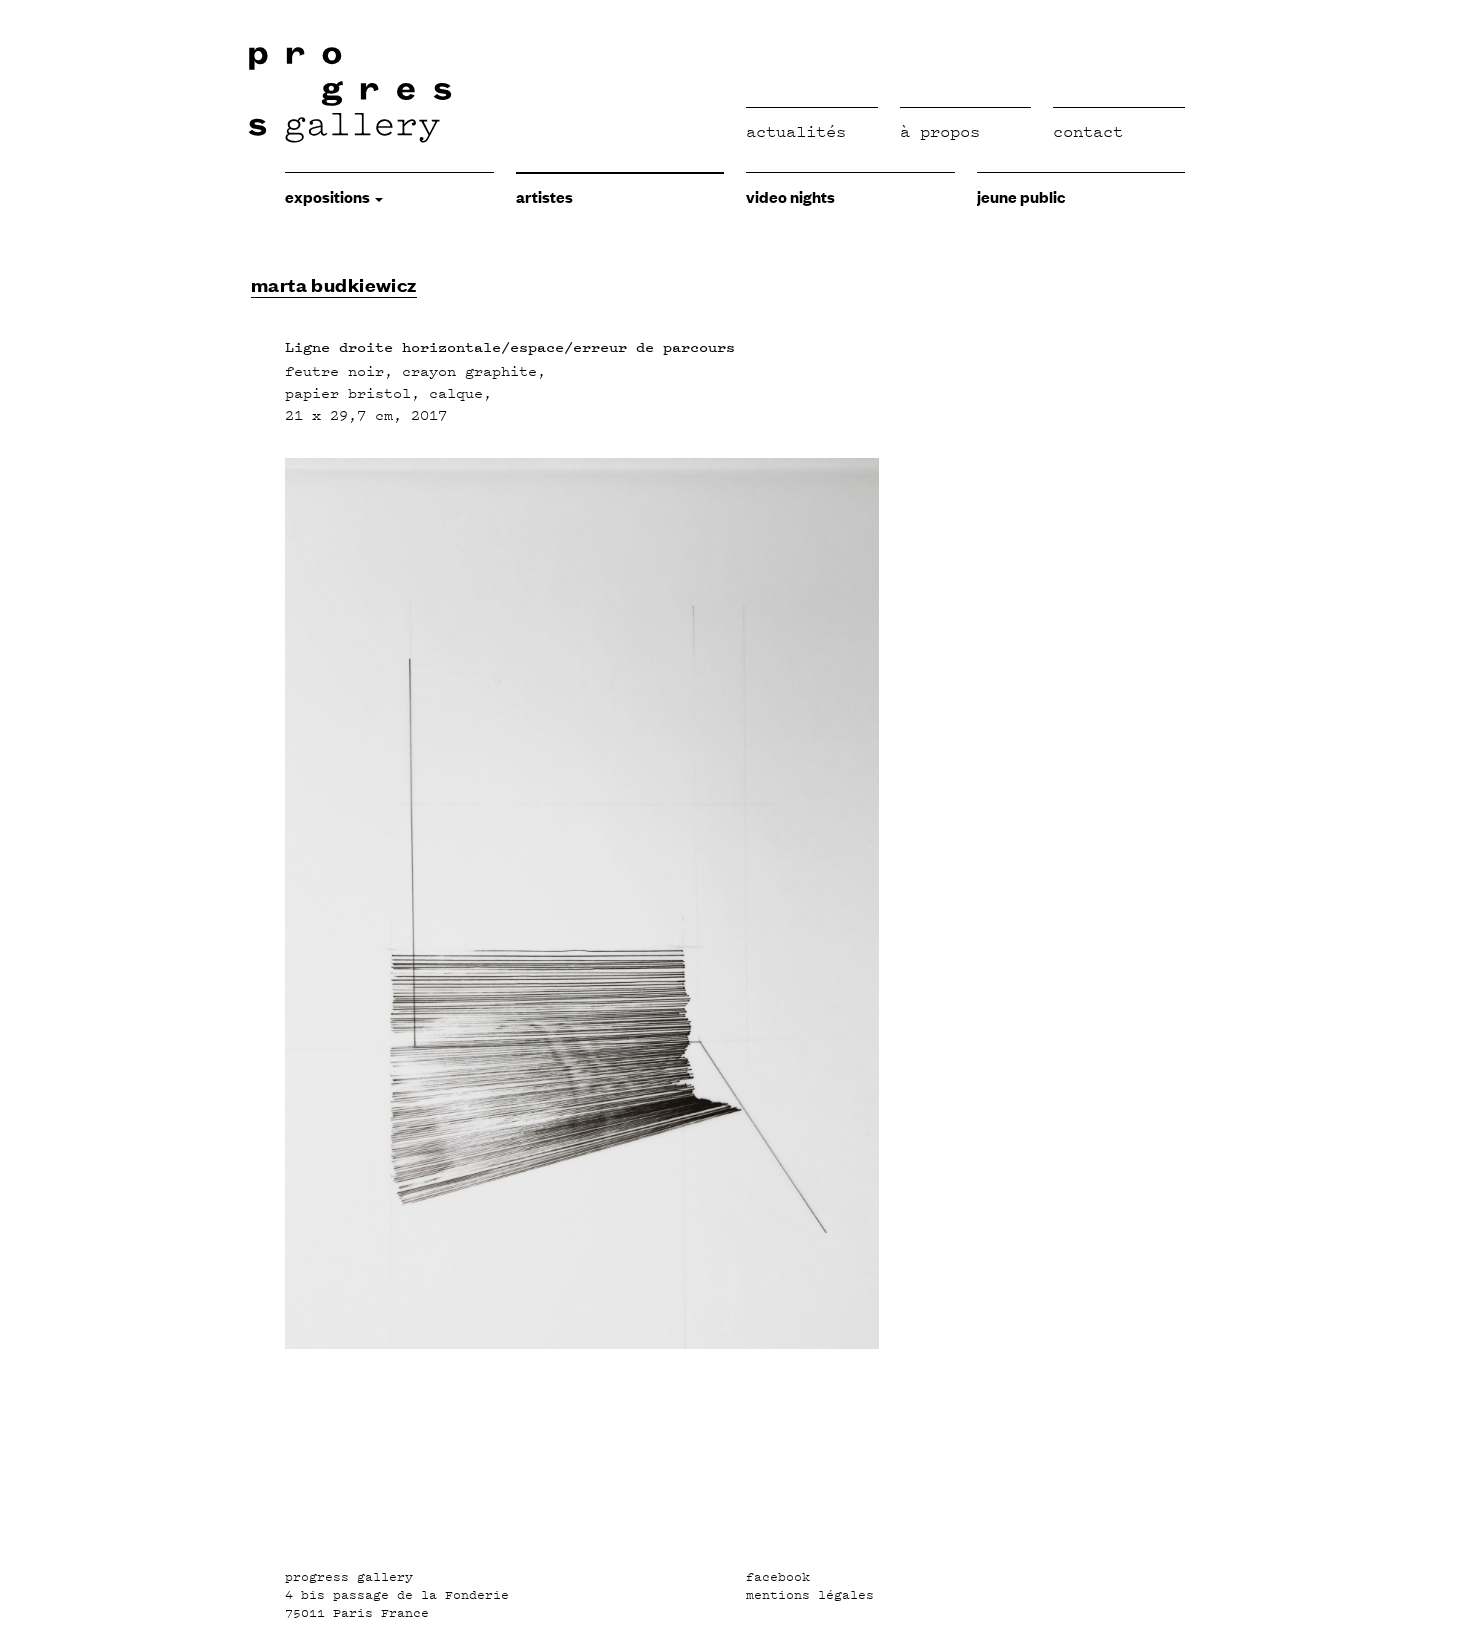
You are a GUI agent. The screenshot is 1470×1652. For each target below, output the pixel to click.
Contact (1088, 131)
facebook (778, 1577)
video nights (790, 196)
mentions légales (810, 1595)
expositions (329, 196)
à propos (940, 131)
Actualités (796, 131)
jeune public (1021, 196)
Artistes (544, 196)
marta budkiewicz (334, 284)
